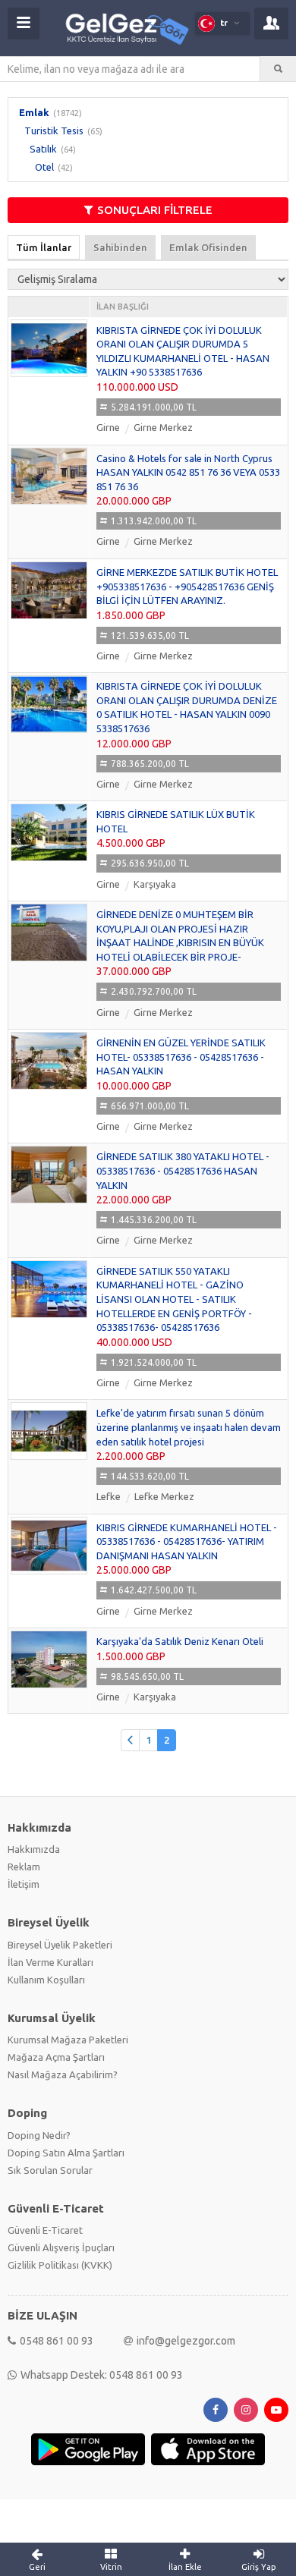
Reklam (24, 1867)
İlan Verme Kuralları (50, 1962)
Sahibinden (120, 247)
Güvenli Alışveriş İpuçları (61, 2247)
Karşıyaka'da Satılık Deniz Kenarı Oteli (180, 1641)
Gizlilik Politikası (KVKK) (60, 2265)
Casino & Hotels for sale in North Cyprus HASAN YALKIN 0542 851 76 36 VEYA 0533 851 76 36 (188, 472)
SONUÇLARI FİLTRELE (155, 210)
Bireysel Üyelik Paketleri (60, 1945)
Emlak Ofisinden (208, 247)
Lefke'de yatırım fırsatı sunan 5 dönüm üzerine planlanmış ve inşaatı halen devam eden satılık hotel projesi (189, 1427)
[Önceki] (130, 1740)
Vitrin (111, 2567)
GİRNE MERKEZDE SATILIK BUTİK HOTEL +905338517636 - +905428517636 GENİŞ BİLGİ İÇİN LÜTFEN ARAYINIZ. (187, 586)
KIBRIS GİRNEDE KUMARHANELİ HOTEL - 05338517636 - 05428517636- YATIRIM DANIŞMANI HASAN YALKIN (187, 1541)
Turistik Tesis (54, 131)
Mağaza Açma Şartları (56, 2057)
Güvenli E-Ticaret (45, 2230)
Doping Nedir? (39, 2135)
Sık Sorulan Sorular (50, 2170)
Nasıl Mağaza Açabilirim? (63, 2074)
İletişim (24, 1884)
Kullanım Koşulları (46, 1980)
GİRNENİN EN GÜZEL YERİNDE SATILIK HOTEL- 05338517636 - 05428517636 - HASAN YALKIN (181, 1057)
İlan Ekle (185, 2567)
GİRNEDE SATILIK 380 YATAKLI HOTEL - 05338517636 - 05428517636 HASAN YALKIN (183, 1170)
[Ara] (278, 69)
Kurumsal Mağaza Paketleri (68, 2040)
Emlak (34, 112)
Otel (44, 167)
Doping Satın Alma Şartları (66, 2153)
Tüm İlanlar (44, 247)
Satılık (43, 149)
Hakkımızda (34, 1849)
